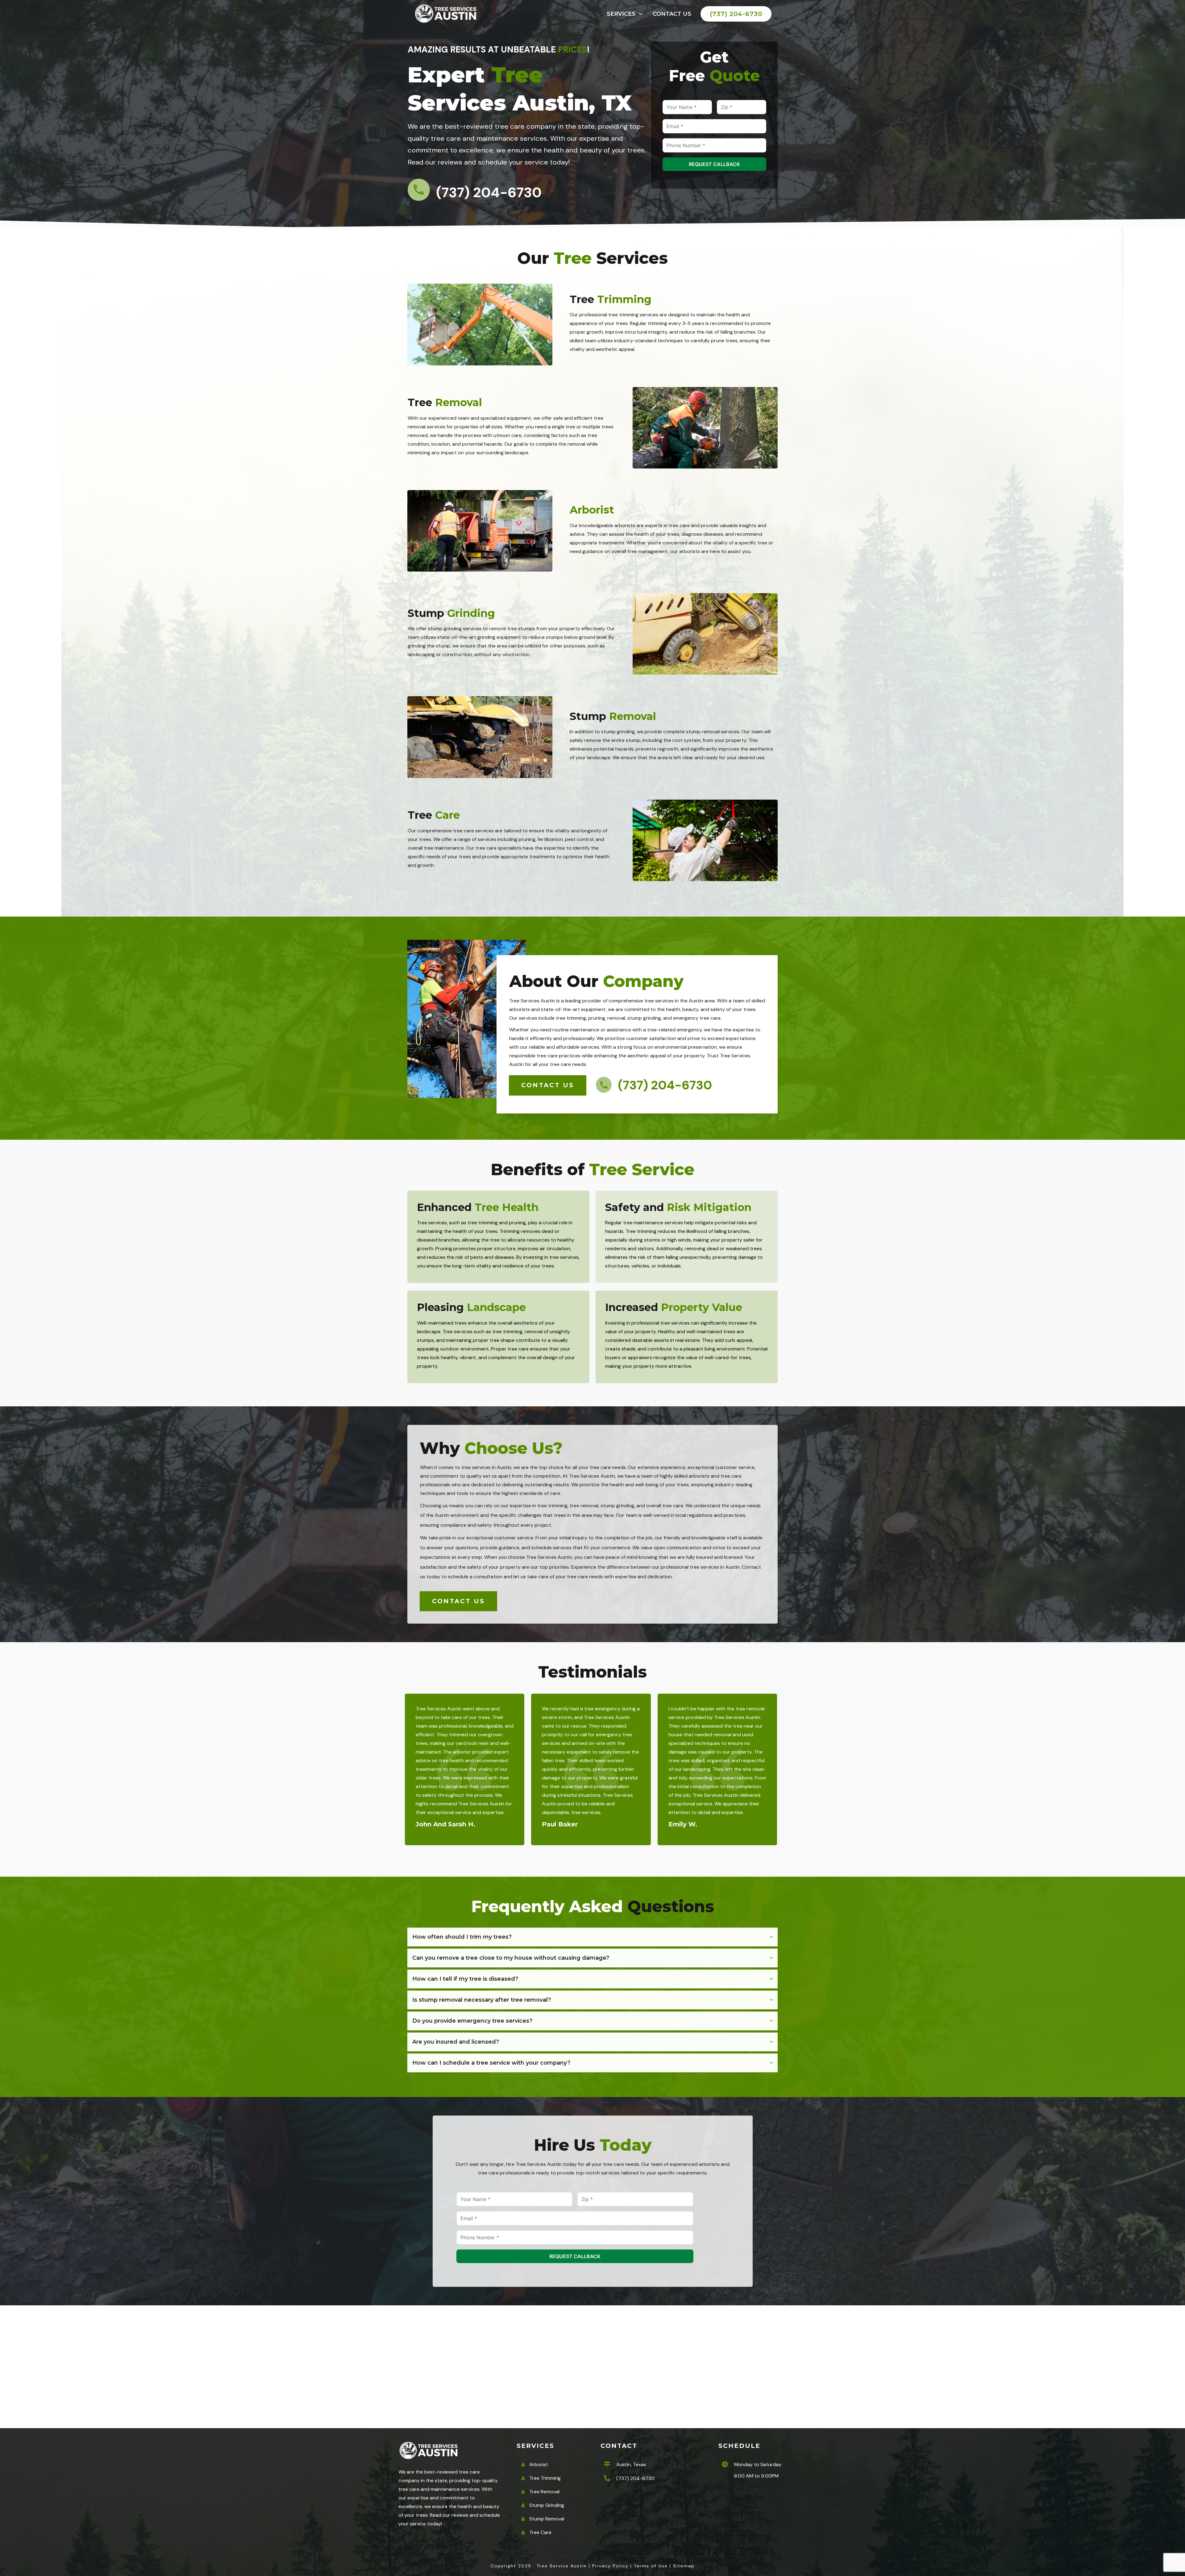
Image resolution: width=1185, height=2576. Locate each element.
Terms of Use (651, 2566)
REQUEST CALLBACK (714, 164)
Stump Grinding (547, 2505)
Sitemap (684, 2566)
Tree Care (540, 2532)
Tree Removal (544, 2492)
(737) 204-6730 (635, 2478)
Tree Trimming (545, 2478)
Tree (611, 299)
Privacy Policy (610, 2566)
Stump (451, 613)
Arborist (592, 510)
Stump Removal (547, 2519)
